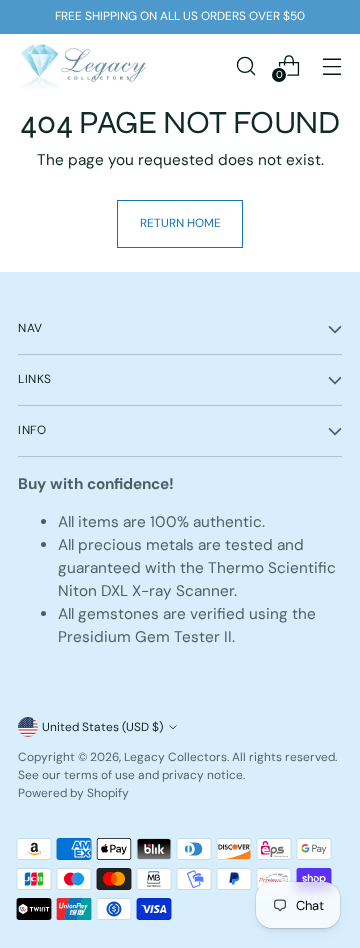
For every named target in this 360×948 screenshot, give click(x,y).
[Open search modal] (245, 65)
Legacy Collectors (175, 757)
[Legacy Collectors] (83, 65)
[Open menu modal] (331, 65)
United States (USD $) (102, 727)
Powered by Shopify (73, 793)
